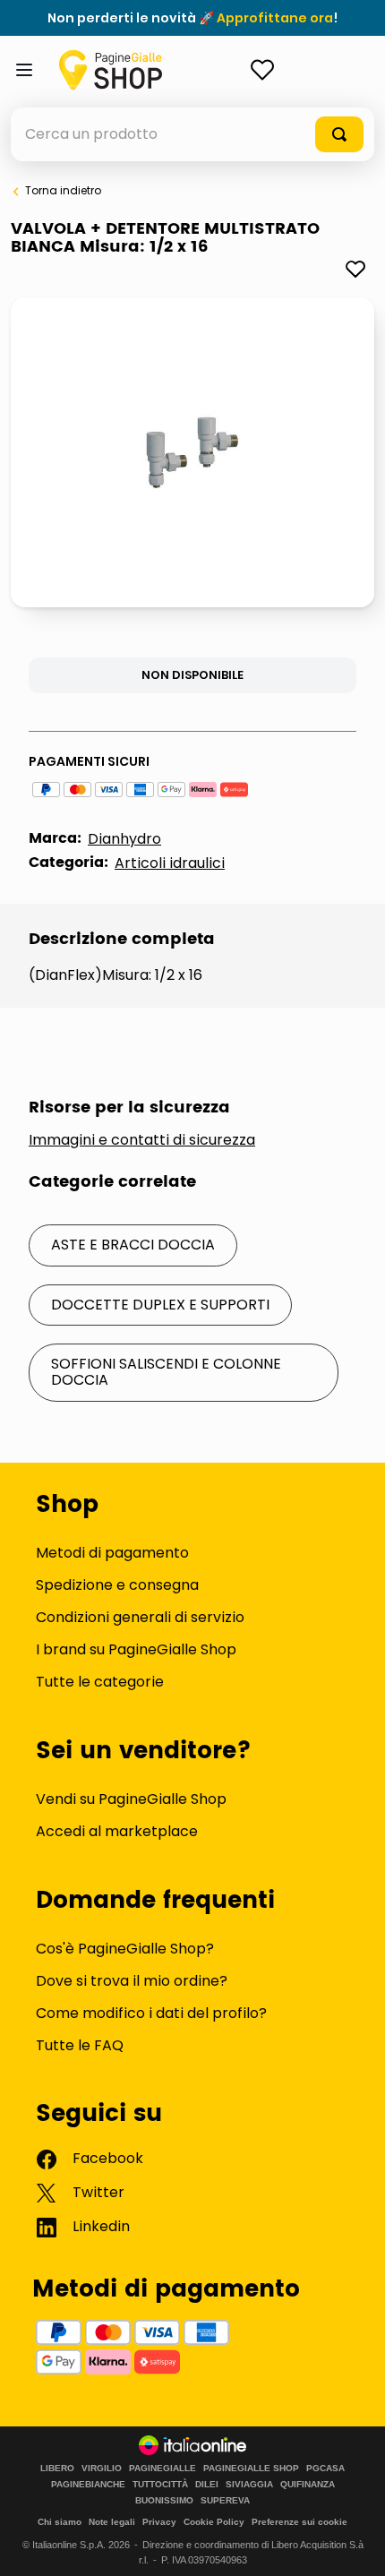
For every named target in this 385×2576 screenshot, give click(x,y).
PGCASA (325, 2469)
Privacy (159, 2522)
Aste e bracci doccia (133, 1245)
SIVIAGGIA (249, 2485)
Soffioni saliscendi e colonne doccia (166, 1372)
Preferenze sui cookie (299, 2522)
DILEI (207, 2485)
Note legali (112, 2522)
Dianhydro (124, 839)
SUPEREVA (225, 2501)
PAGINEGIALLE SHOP (251, 2469)
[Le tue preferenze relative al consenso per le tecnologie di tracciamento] (354, 2545)
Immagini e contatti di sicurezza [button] (142, 1140)
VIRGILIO (102, 2469)
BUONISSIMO (164, 2501)
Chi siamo (60, 2522)
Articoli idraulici (170, 863)
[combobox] (192, 134)
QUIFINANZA (308, 2485)
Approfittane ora (275, 18)
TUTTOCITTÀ (160, 2485)
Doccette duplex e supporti (160, 1305)
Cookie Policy (214, 2522)
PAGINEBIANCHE (88, 2485)
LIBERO (57, 2469)
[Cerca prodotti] (339, 134)
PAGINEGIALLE (163, 2469)
